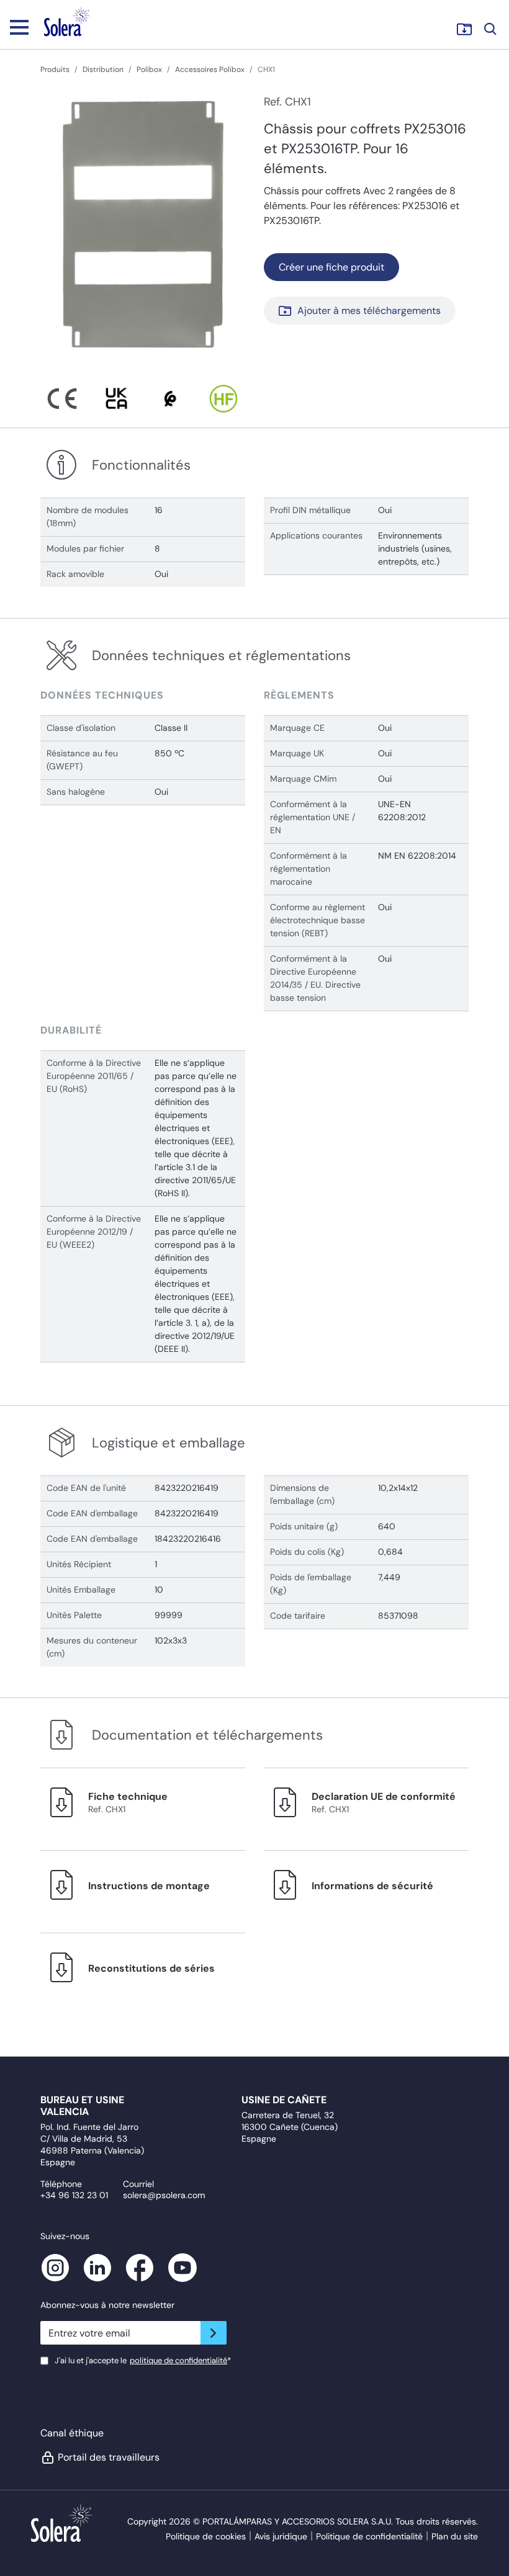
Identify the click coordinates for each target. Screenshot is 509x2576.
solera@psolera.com (164, 2195)
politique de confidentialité (178, 2360)
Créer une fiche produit (331, 267)
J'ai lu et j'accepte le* (143, 2360)
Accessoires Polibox (210, 69)
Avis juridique (281, 2536)
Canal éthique (72, 2433)
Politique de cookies (206, 2536)
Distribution (103, 69)
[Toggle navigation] (19, 27)
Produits (55, 69)
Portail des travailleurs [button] (109, 2457)
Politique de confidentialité (369, 2536)
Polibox (149, 69)
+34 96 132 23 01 (74, 2195)
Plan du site (455, 2536)
